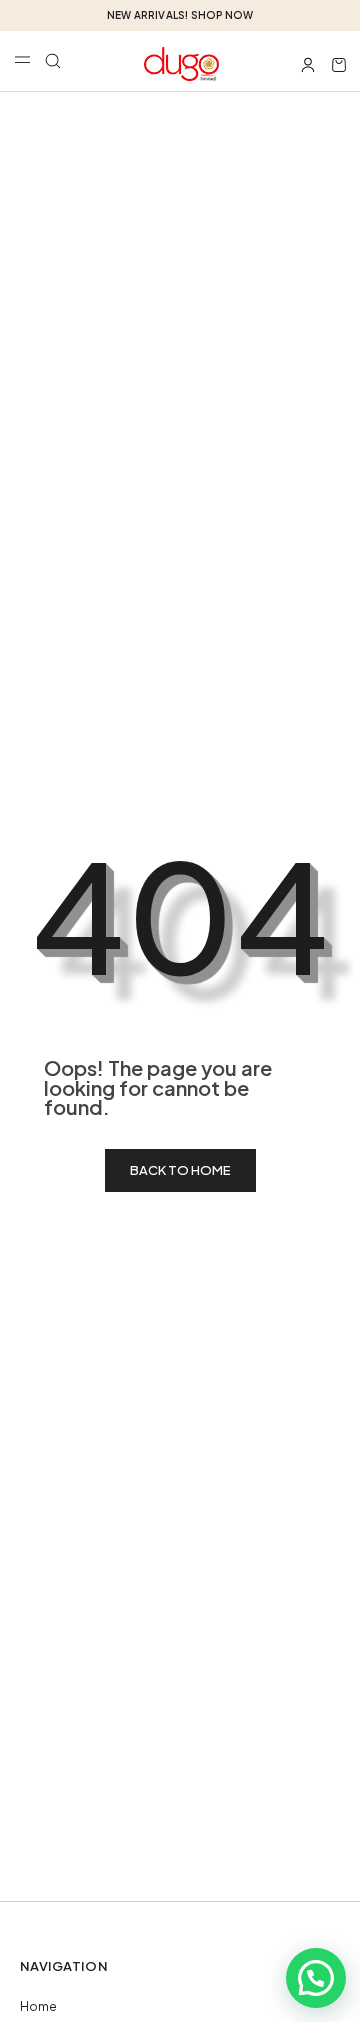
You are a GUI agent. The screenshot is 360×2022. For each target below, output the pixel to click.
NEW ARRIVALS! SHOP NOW (180, 15)
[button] (53, 61)
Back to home (180, 1170)
